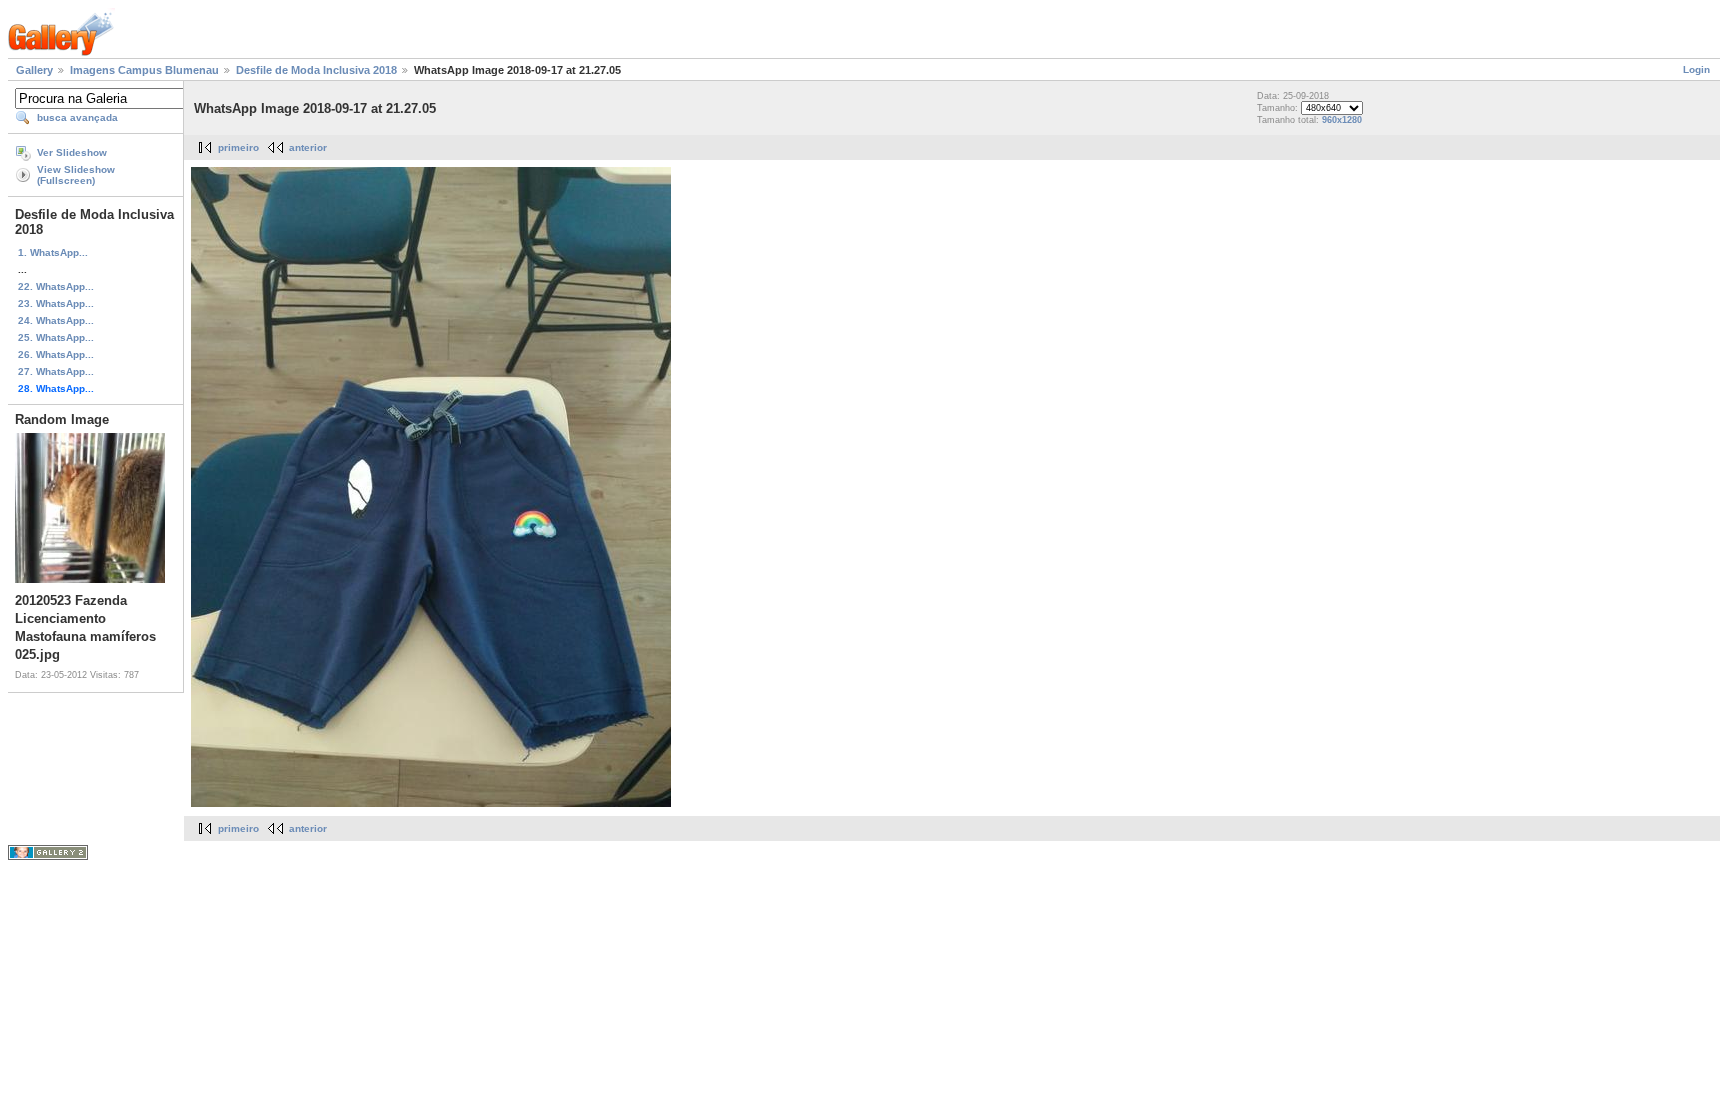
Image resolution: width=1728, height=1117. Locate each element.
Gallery (34, 70)
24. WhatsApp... (56, 320)
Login (1696, 69)
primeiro (238, 147)
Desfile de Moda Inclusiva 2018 (316, 70)
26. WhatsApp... (56, 354)
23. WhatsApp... (56, 303)
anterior (308, 147)
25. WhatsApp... (56, 337)
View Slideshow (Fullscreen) (76, 175)
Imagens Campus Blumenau (144, 70)
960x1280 (1342, 120)
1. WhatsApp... (53, 252)
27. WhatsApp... (56, 371)
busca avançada (77, 117)
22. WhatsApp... (56, 286)
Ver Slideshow (72, 152)
